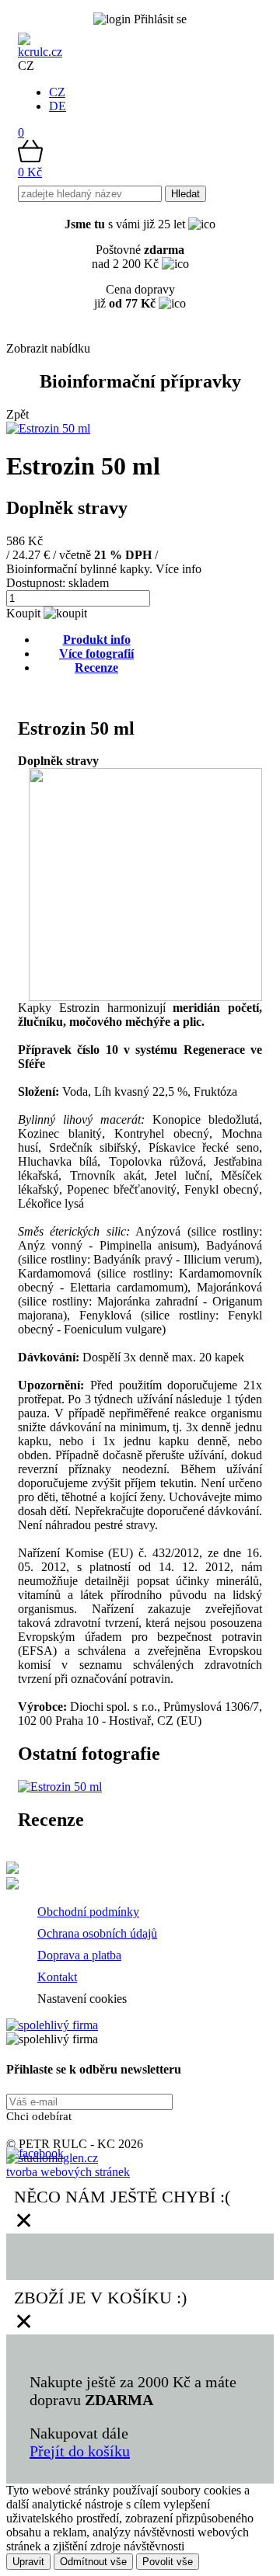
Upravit (28, 2562)
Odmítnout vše (93, 2562)
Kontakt (57, 1977)
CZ (57, 92)
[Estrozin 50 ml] (60, 1787)
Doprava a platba (79, 1955)
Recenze (96, 667)
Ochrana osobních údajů (97, 1933)
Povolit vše (168, 2562)
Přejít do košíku (80, 2451)
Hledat (185, 194)
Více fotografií (96, 654)
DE (58, 106)
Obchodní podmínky (88, 1912)
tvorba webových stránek (68, 2172)
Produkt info (97, 640)
